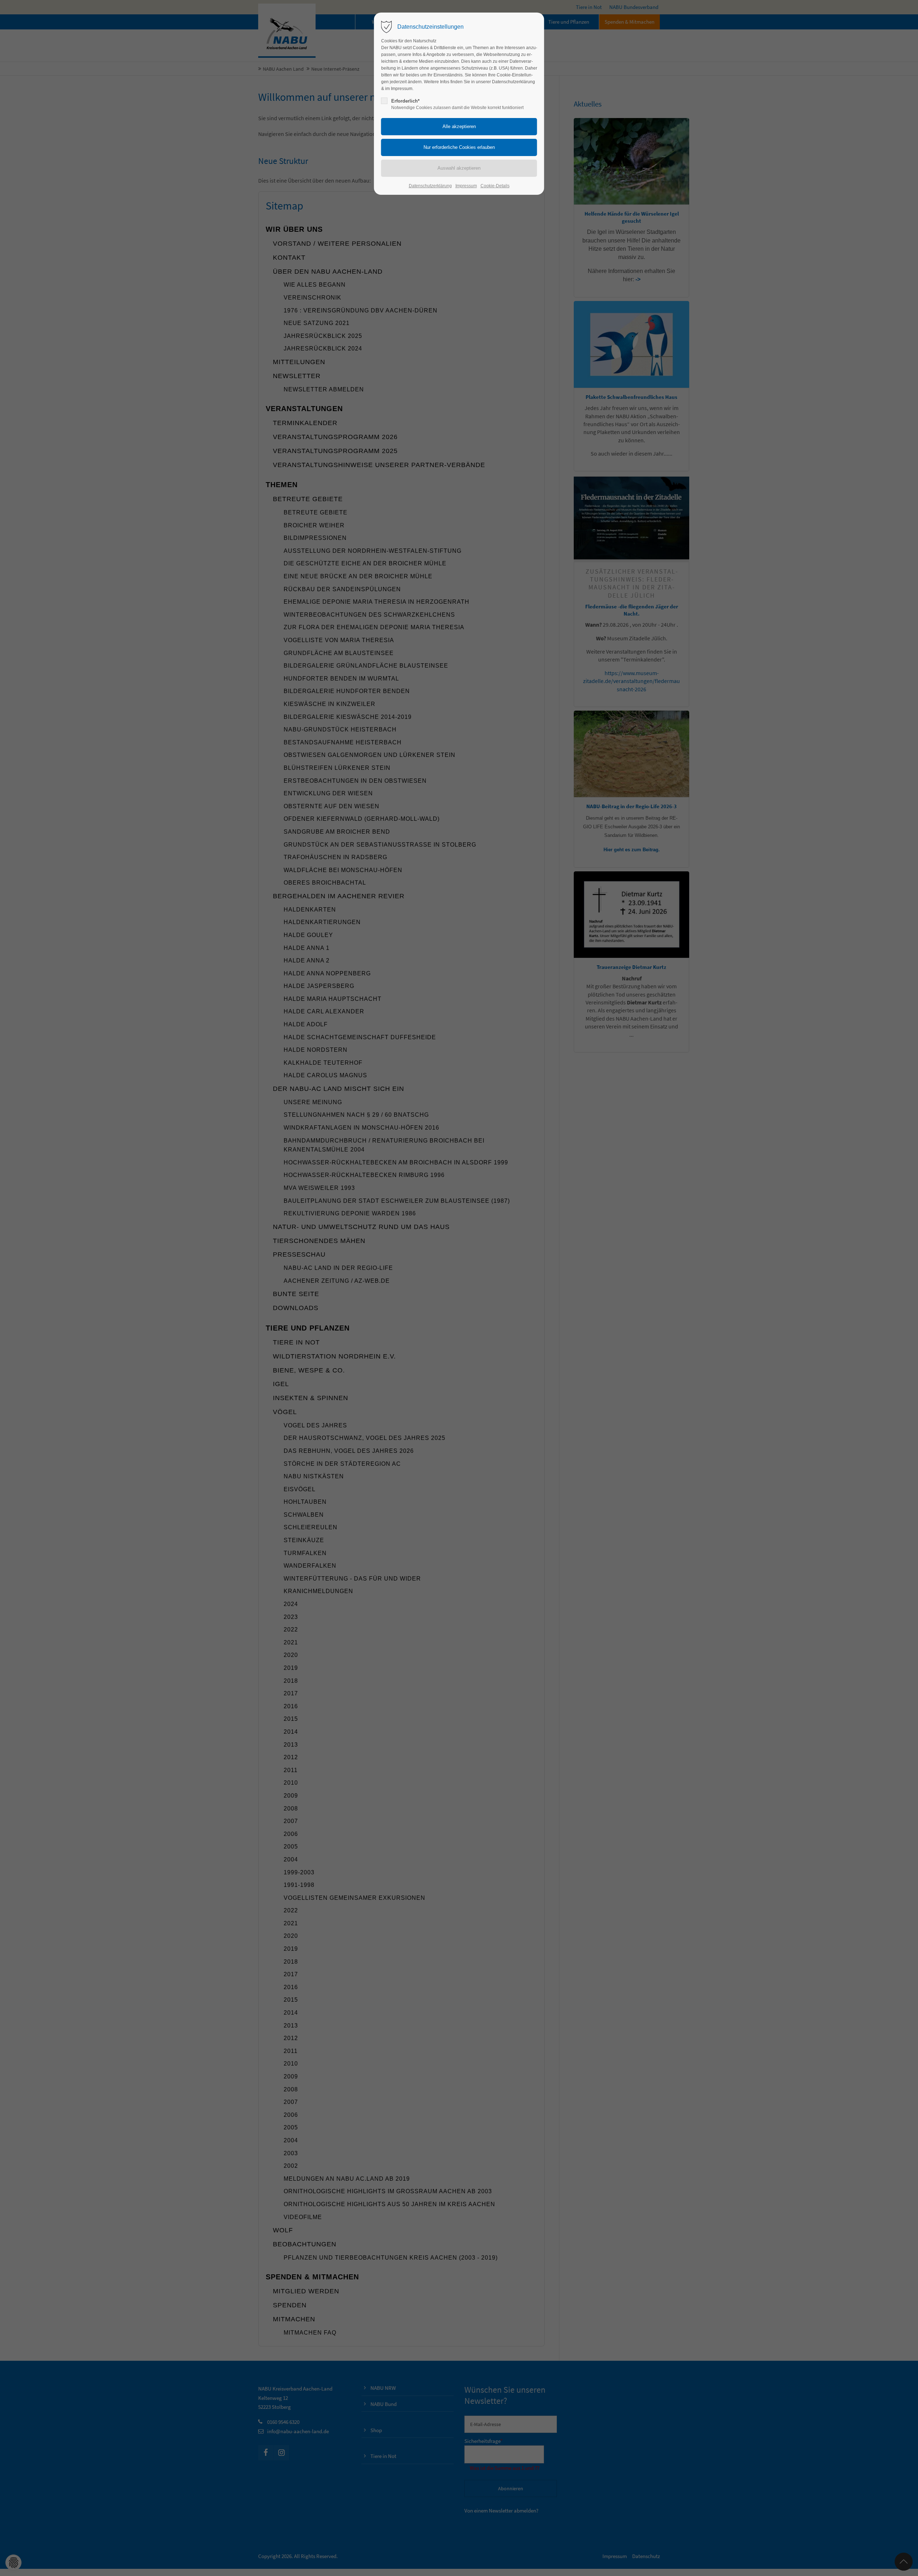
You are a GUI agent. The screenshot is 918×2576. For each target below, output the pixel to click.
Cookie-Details (495, 186)
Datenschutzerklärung (430, 186)
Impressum (466, 186)
